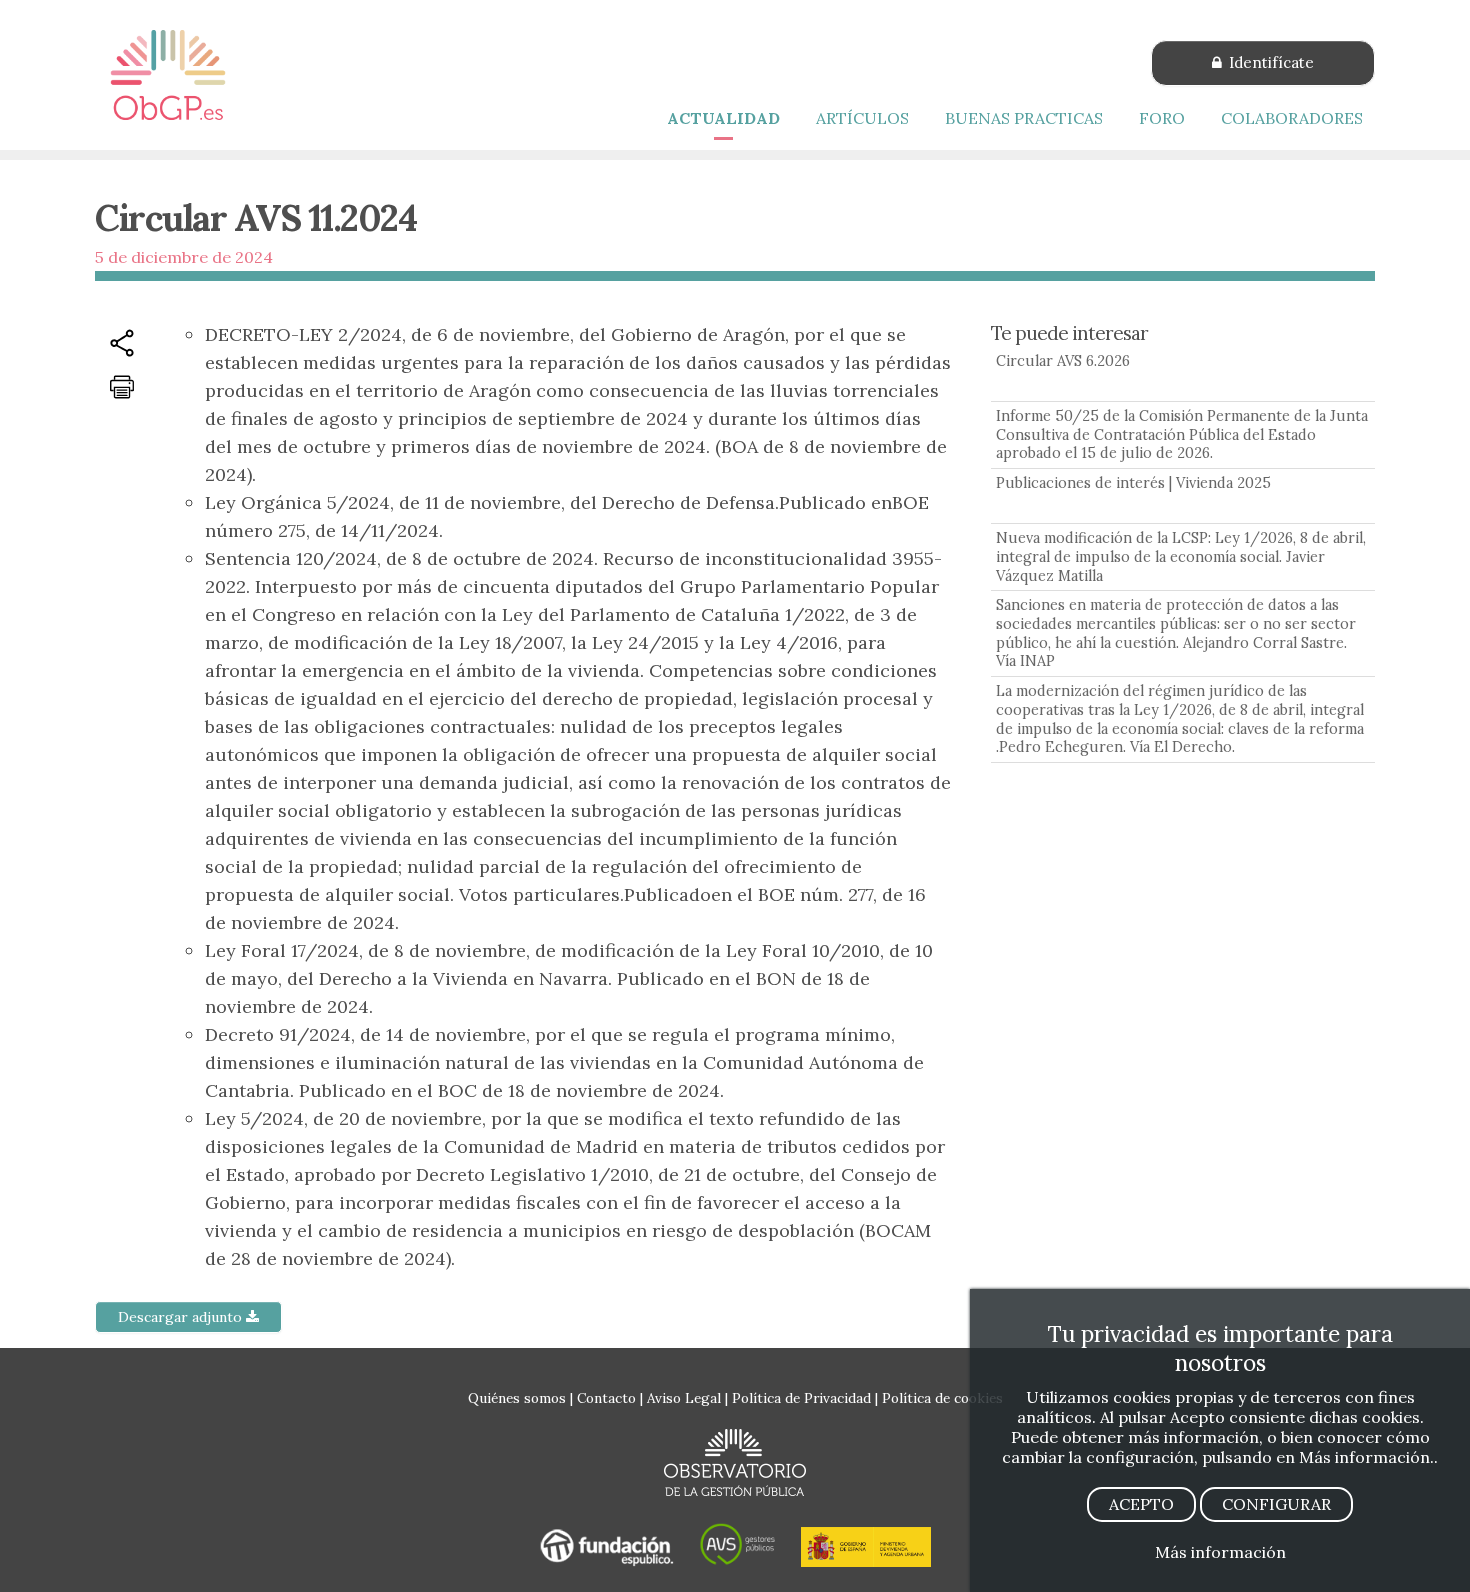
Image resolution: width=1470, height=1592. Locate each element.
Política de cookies (942, 1398)
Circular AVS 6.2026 (1063, 361)
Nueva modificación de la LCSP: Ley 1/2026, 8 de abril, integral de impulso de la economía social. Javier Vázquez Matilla (1181, 556)
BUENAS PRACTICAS (1024, 118)
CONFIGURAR (1276, 1504)
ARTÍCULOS (862, 118)
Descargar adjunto (182, 1317)
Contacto (606, 1398)
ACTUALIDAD (723, 118)
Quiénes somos (517, 1398)
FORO (1162, 118)
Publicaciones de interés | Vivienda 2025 (1133, 483)
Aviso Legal (684, 1398)
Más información (1220, 1552)
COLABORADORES (1292, 118)
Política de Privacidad (801, 1398)
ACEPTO (1141, 1504)
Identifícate (1269, 62)
